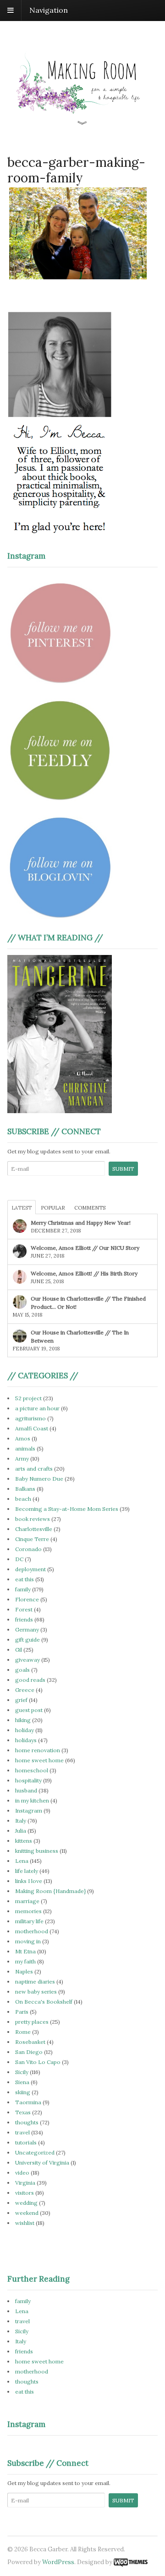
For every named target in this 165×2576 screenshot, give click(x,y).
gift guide (27, 1640)
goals (22, 1670)
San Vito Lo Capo (38, 2062)
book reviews (33, 1519)
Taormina (28, 2102)
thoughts (27, 2122)
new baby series (36, 1992)
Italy (21, 1821)
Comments (90, 1208)
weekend (27, 2213)
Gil (19, 1650)
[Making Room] (82, 120)
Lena (22, 1861)
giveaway (27, 1660)
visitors (25, 2193)
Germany (27, 1629)
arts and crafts (34, 1469)
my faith (25, 1961)
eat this (25, 1579)
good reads (30, 1680)
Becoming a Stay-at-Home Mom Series (67, 1509)
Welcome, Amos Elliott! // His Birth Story (84, 1273)
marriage (27, 1901)
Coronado (28, 1549)
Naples (24, 1971)
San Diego (29, 2052)
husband (26, 1790)
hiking (23, 1720)
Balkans (25, 1489)
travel (22, 2132)
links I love (29, 1881)
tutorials (26, 2142)
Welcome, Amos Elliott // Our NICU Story (85, 1248)
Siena (22, 2082)
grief (21, 1700)
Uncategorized (35, 2152)
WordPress (58, 2562)
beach (23, 1499)
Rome (23, 2032)
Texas (23, 2112)
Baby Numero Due (39, 1479)
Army (22, 1459)
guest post (29, 1710)
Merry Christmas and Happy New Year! (81, 1223)
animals (25, 1448)
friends (24, 1619)
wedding (26, 2203)
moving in (28, 1941)
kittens (24, 1841)
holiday (25, 1730)
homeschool (32, 1770)
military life (29, 1921)
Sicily (22, 2072)
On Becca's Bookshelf (44, 2002)
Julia (21, 1831)
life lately (27, 1871)
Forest (24, 1609)
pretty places (32, 2022)
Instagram (29, 1811)
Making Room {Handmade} (50, 1891)
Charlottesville (34, 1529)
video (22, 2173)
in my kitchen (32, 1800)
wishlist (25, 2223)
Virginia (25, 2183)
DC (19, 1559)
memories (28, 1911)
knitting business (37, 1851)
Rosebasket (30, 2042)
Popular (53, 1208)
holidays (26, 1740)
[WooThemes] (131, 2562)
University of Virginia (42, 2163)
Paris (22, 2012)
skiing (23, 2092)
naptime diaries (35, 1981)
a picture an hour (37, 1408)
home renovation (38, 1750)
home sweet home (39, 1760)
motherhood (32, 1931)
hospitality (28, 1780)
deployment (30, 1569)
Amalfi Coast (32, 1428)
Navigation (49, 10)
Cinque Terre (32, 1539)
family (23, 1589)
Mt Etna (25, 1951)
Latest (22, 1208)
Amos (23, 1438)
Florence (27, 1599)
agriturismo (30, 1418)
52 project (28, 1398)
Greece (25, 1690)
